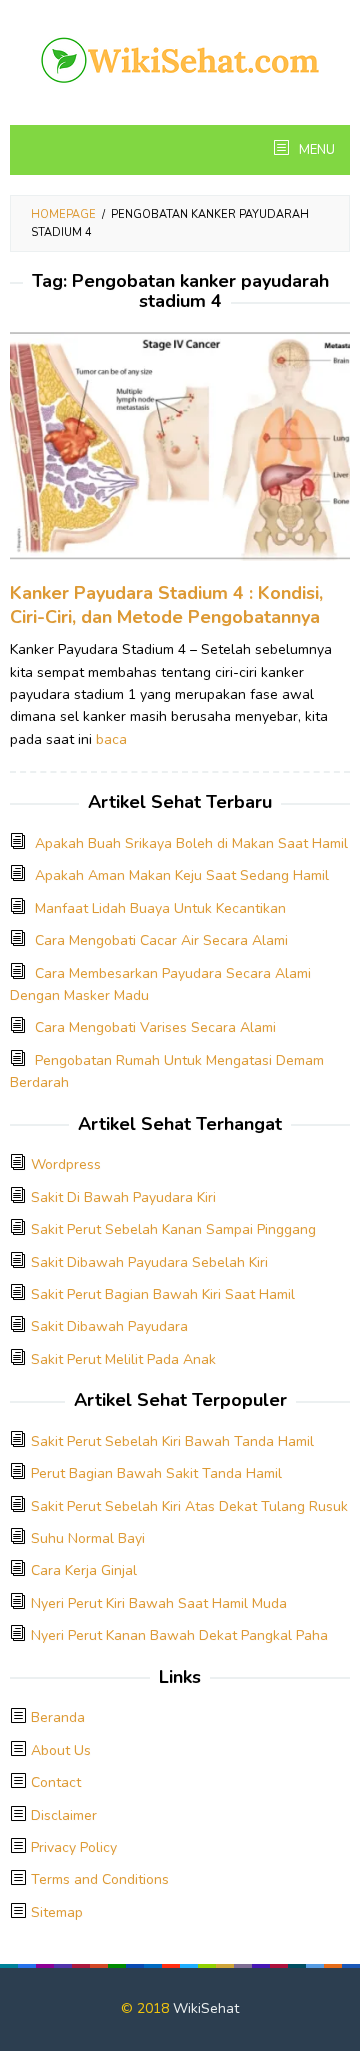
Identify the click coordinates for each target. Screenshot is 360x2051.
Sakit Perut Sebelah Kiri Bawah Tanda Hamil (172, 1441)
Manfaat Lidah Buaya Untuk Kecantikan (160, 908)
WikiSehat (206, 2008)
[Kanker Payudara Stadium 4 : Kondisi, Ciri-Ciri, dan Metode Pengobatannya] (180, 455)
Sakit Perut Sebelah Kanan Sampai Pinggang (173, 1229)
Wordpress (66, 1164)
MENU (315, 150)
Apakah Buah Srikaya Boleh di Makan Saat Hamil (191, 843)
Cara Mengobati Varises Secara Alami (155, 1027)
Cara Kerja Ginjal (84, 1570)
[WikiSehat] (180, 58)
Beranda (58, 1717)
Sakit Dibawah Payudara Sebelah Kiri (149, 1262)
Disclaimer (64, 1815)
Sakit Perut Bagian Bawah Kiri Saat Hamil (163, 1294)
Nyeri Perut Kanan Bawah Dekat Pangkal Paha (179, 1635)
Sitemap (57, 1912)
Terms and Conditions (100, 1879)
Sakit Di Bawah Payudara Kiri (123, 1197)
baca (111, 739)
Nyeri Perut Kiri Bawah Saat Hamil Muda (159, 1603)
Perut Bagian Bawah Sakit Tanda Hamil (156, 1473)
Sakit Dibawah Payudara (109, 1326)
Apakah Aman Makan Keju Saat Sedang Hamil (182, 875)
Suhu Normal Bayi (88, 1538)
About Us (61, 1750)
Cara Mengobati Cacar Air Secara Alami (161, 940)
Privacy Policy (74, 1847)
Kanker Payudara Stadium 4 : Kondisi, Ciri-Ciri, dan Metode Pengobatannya (166, 605)
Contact (56, 1782)
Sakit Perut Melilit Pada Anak (123, 1359)
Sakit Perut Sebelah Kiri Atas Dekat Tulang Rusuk (189, 1506)
